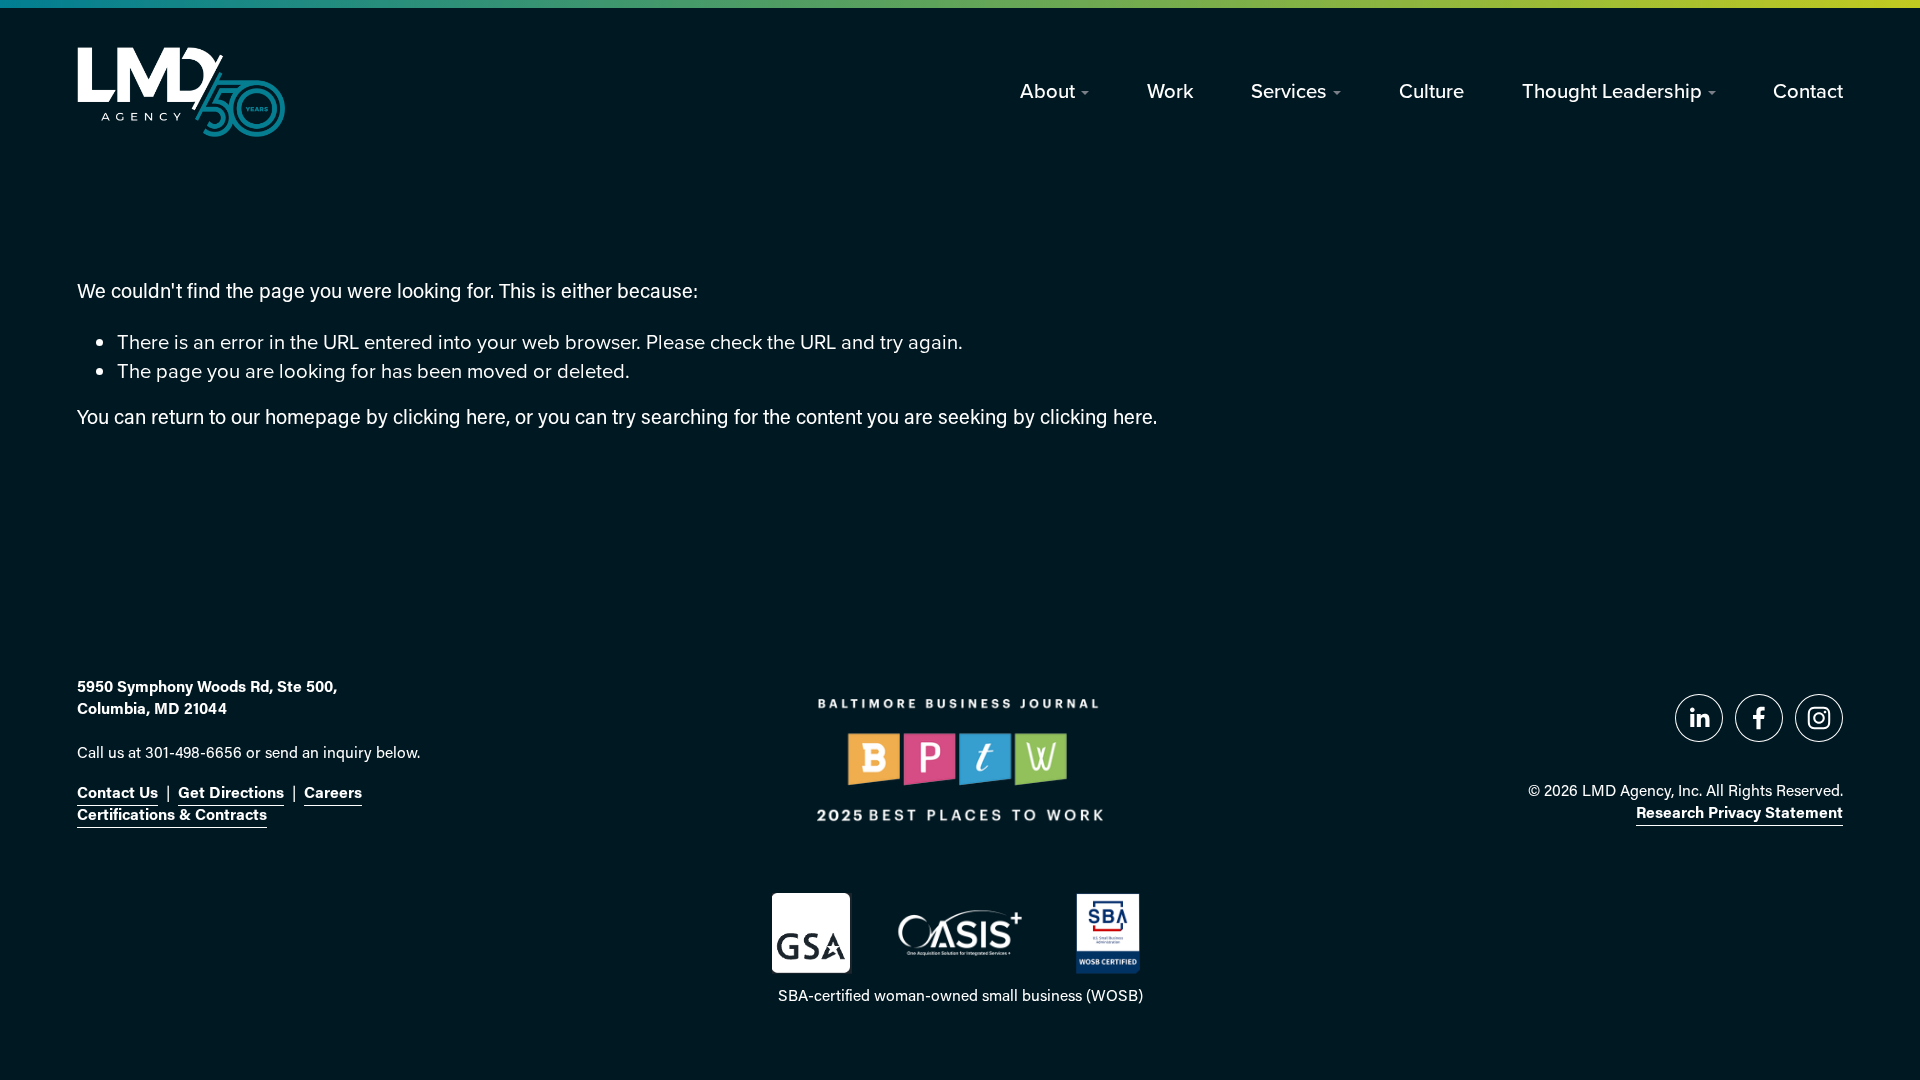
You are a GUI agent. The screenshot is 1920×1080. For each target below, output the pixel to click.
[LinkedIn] (1699, 718)
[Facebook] (1759, 718)
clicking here (449, 419)
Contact (1808, 90)
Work (1170, 90)
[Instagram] (1819, 718)
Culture (1431, 90)
